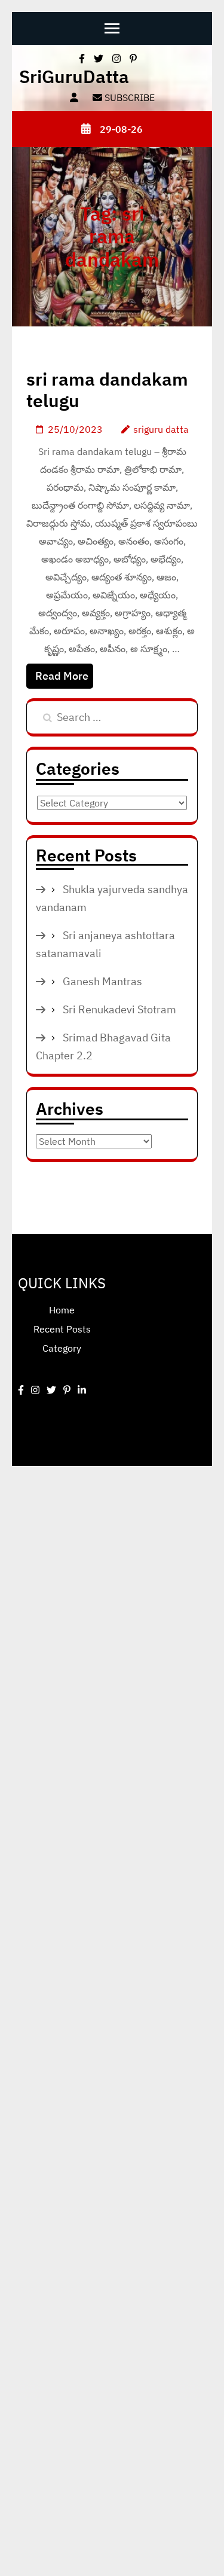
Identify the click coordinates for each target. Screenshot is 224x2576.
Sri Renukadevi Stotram (119, 1009)
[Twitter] (51, 1390)
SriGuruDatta (74, 76)
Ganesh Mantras (102, 981)
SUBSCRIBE (128, 97)
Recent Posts (62, 1329)
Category (62, 1348)
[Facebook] (21, 1390)
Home (62, 1310)
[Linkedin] (82, 1390)
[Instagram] (35, 1390)
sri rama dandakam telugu (107, 389)
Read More (62, 676)
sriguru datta (161, 429)
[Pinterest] (67, 1390)
